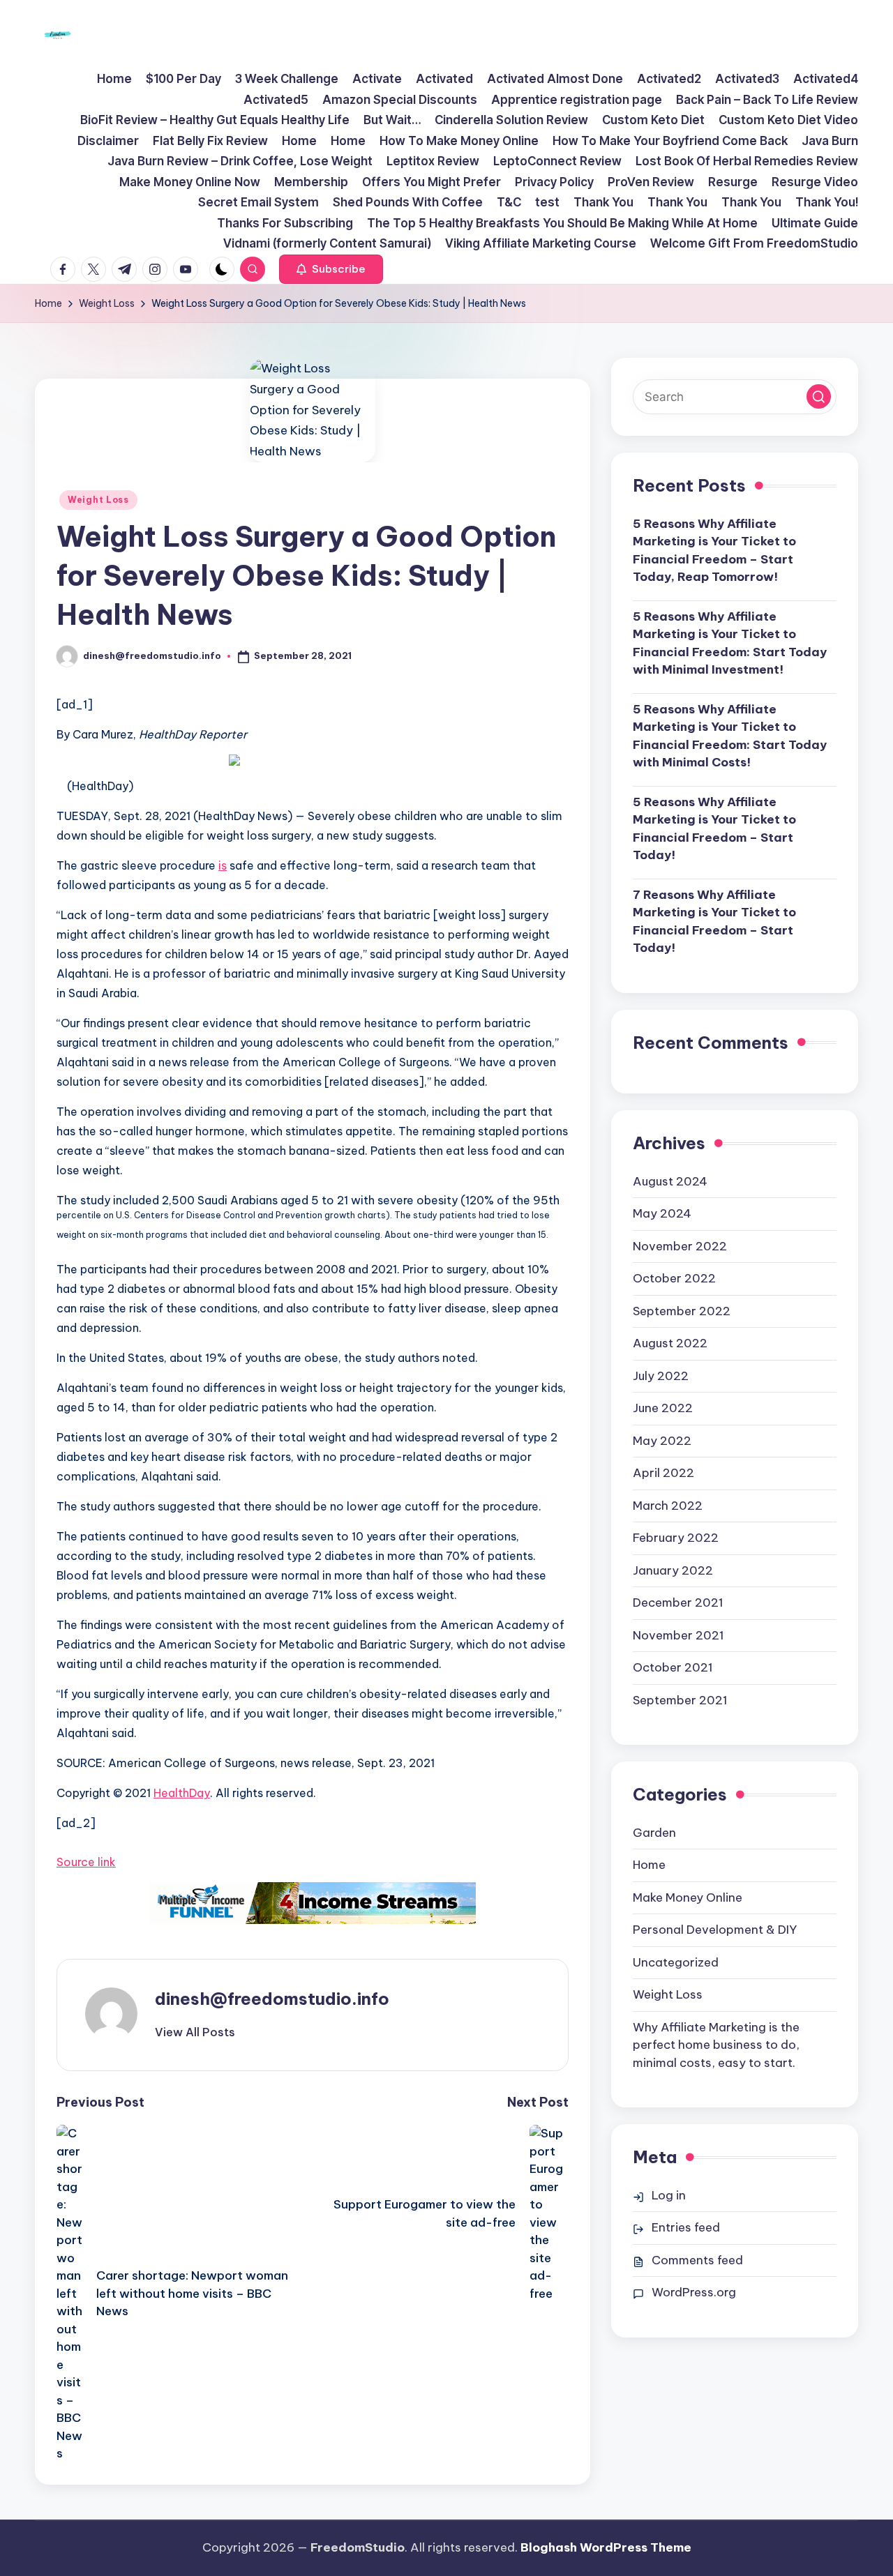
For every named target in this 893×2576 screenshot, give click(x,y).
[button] (331, 269)
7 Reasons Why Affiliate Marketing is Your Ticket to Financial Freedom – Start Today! (714, 922)
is (223, 865)
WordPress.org (694, 2292)
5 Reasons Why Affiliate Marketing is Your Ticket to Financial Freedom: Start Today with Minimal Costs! (730, 736)
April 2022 (663, 1473)
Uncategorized (676, 1962)
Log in (669, 2195)
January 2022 (673, 1570)
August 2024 (670, 1181)
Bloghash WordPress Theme (606, 2547)
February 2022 (676, 1538)
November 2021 (678, 1635)
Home (649, 1865)
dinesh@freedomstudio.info (272, 1999)
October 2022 (674, 1278)
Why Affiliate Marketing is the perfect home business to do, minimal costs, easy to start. (716, 2045)
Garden (654, 1833)
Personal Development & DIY (715, 1930)
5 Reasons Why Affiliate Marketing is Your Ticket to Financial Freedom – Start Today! (714, 829)
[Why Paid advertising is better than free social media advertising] (313, 1903)
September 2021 (680, 1700)
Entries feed (686, 2227)
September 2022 (682, 1311)
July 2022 (661, 1376)
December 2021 (678, 1603)
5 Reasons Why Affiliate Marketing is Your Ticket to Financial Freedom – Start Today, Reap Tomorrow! (714, 551)
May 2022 (662, 1441)
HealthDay (182, 1793)
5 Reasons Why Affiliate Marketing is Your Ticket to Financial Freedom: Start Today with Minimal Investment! (730, 643)
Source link (86, 1862)
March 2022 (668, 1506)
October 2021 (673, 1667)
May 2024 (662, 1213)
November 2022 (680, 1246)
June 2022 (663, 1408)
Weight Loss (98, 500)
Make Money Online (688, 1897)
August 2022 (670, 1343)
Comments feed (697, 2260)
